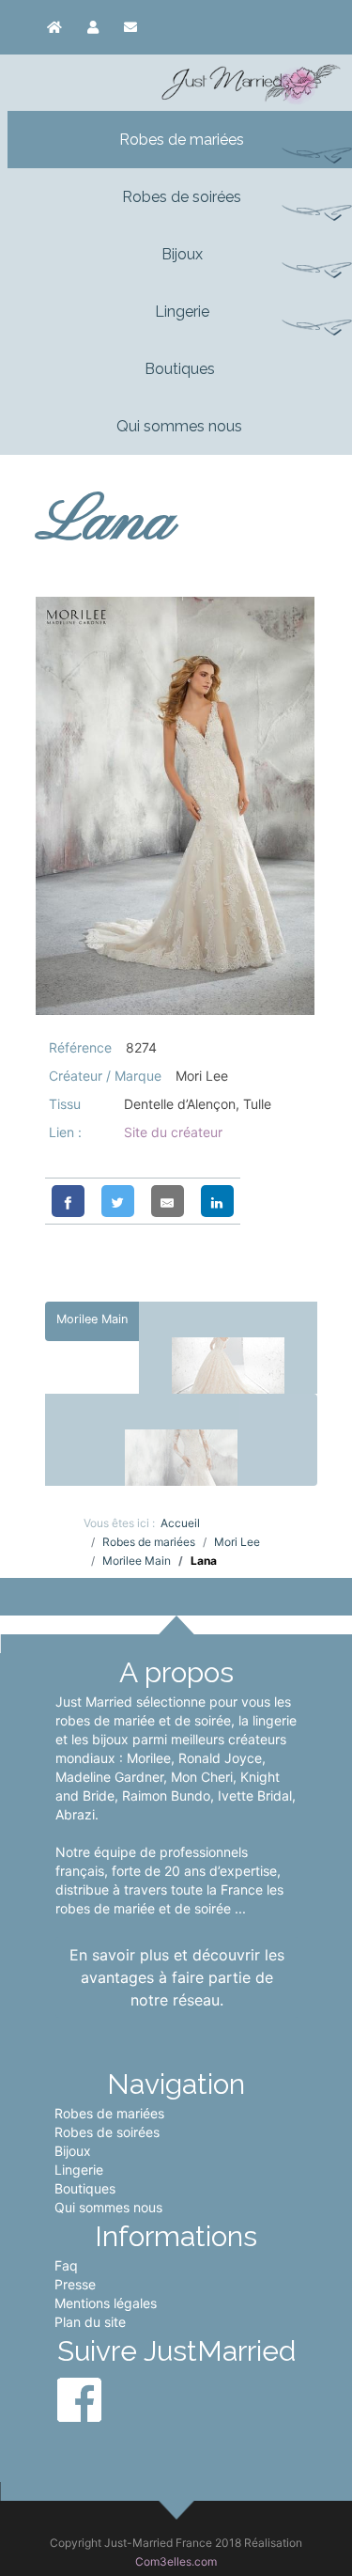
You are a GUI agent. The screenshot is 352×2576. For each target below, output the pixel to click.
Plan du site (90, 2322)
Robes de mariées (109, 2113)
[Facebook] (68, 1201)
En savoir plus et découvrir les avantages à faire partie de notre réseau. (177, 1977)
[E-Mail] (168, 1201)
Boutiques (85, 2188)
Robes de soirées (107, 2132)
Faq (66, 2265)
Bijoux (73, 2151)
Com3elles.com (176, 2561)
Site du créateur (173, 1132)
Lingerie (79, 2170)
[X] (118, 1201)
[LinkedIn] (217, 1201)
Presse (75, 2284)
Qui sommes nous (108, 2207)
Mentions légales (106, 2303)
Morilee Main (92, 1319)
